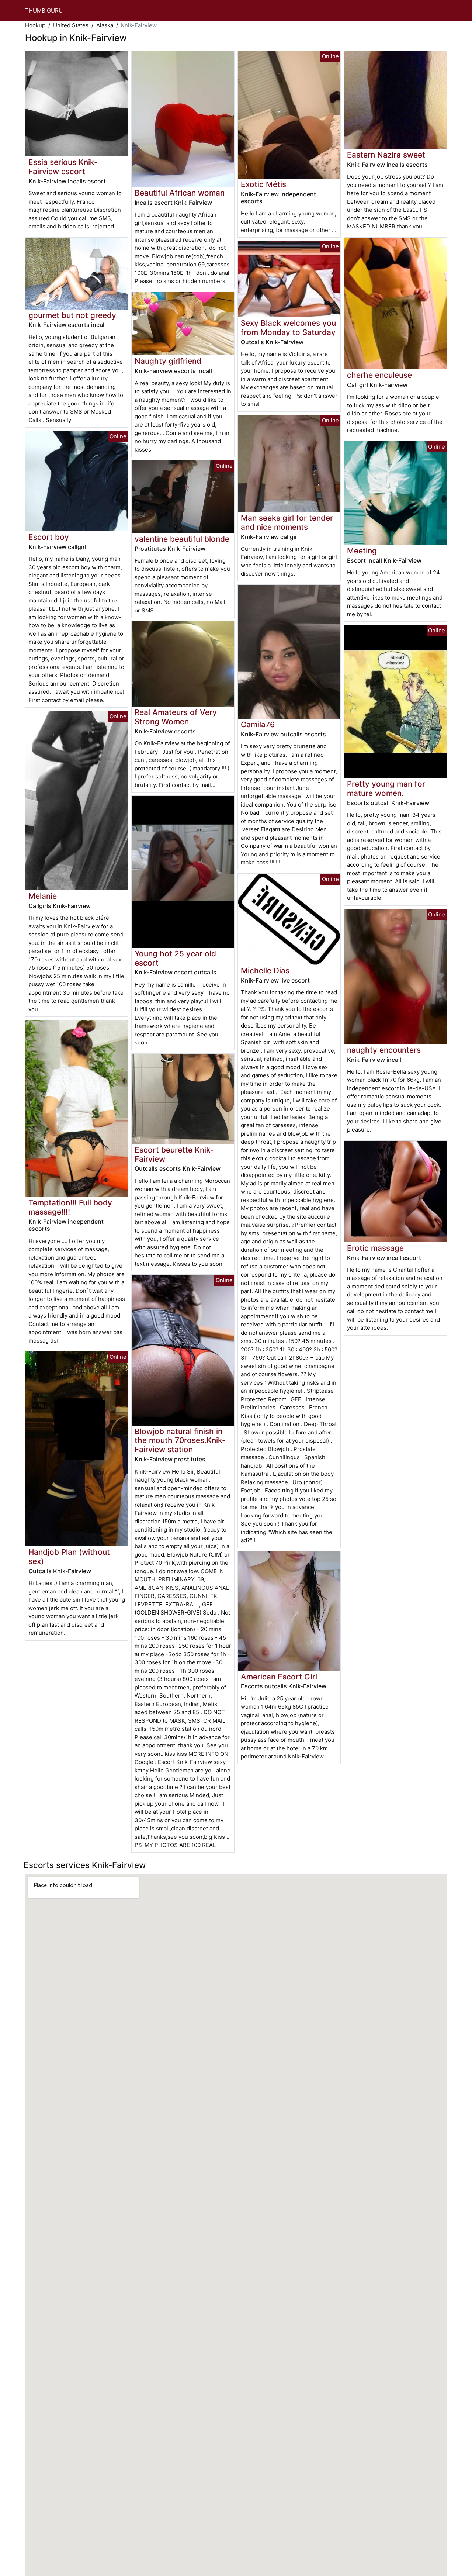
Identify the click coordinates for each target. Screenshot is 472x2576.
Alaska (105, 25)
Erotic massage (375, 1248)
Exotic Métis (263, 184)
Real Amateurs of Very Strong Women (176, 717)
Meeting (362, 551)
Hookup (35, 25)
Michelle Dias (265, 971)
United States (71, 25)
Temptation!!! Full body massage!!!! (70, 1207)
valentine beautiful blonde (182, 539)
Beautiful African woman (180, 193)
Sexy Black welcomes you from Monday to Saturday (288, 328)
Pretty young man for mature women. (386, 788)
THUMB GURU (44, 11)
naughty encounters (384, 1050)
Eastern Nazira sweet (386, 155)
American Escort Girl (279, 1677)
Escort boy (49, 537)
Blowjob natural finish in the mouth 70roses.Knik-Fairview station (180, 1441)
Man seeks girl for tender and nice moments (287, 522)
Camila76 (258, 724)
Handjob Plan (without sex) (69, 1557)
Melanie (43, 896)
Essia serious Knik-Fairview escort (63, 167)
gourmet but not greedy (72, 315)
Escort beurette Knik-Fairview (174, 1154)
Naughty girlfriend (168, 361)
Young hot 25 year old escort (175, 958)
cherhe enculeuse (379, 375)
